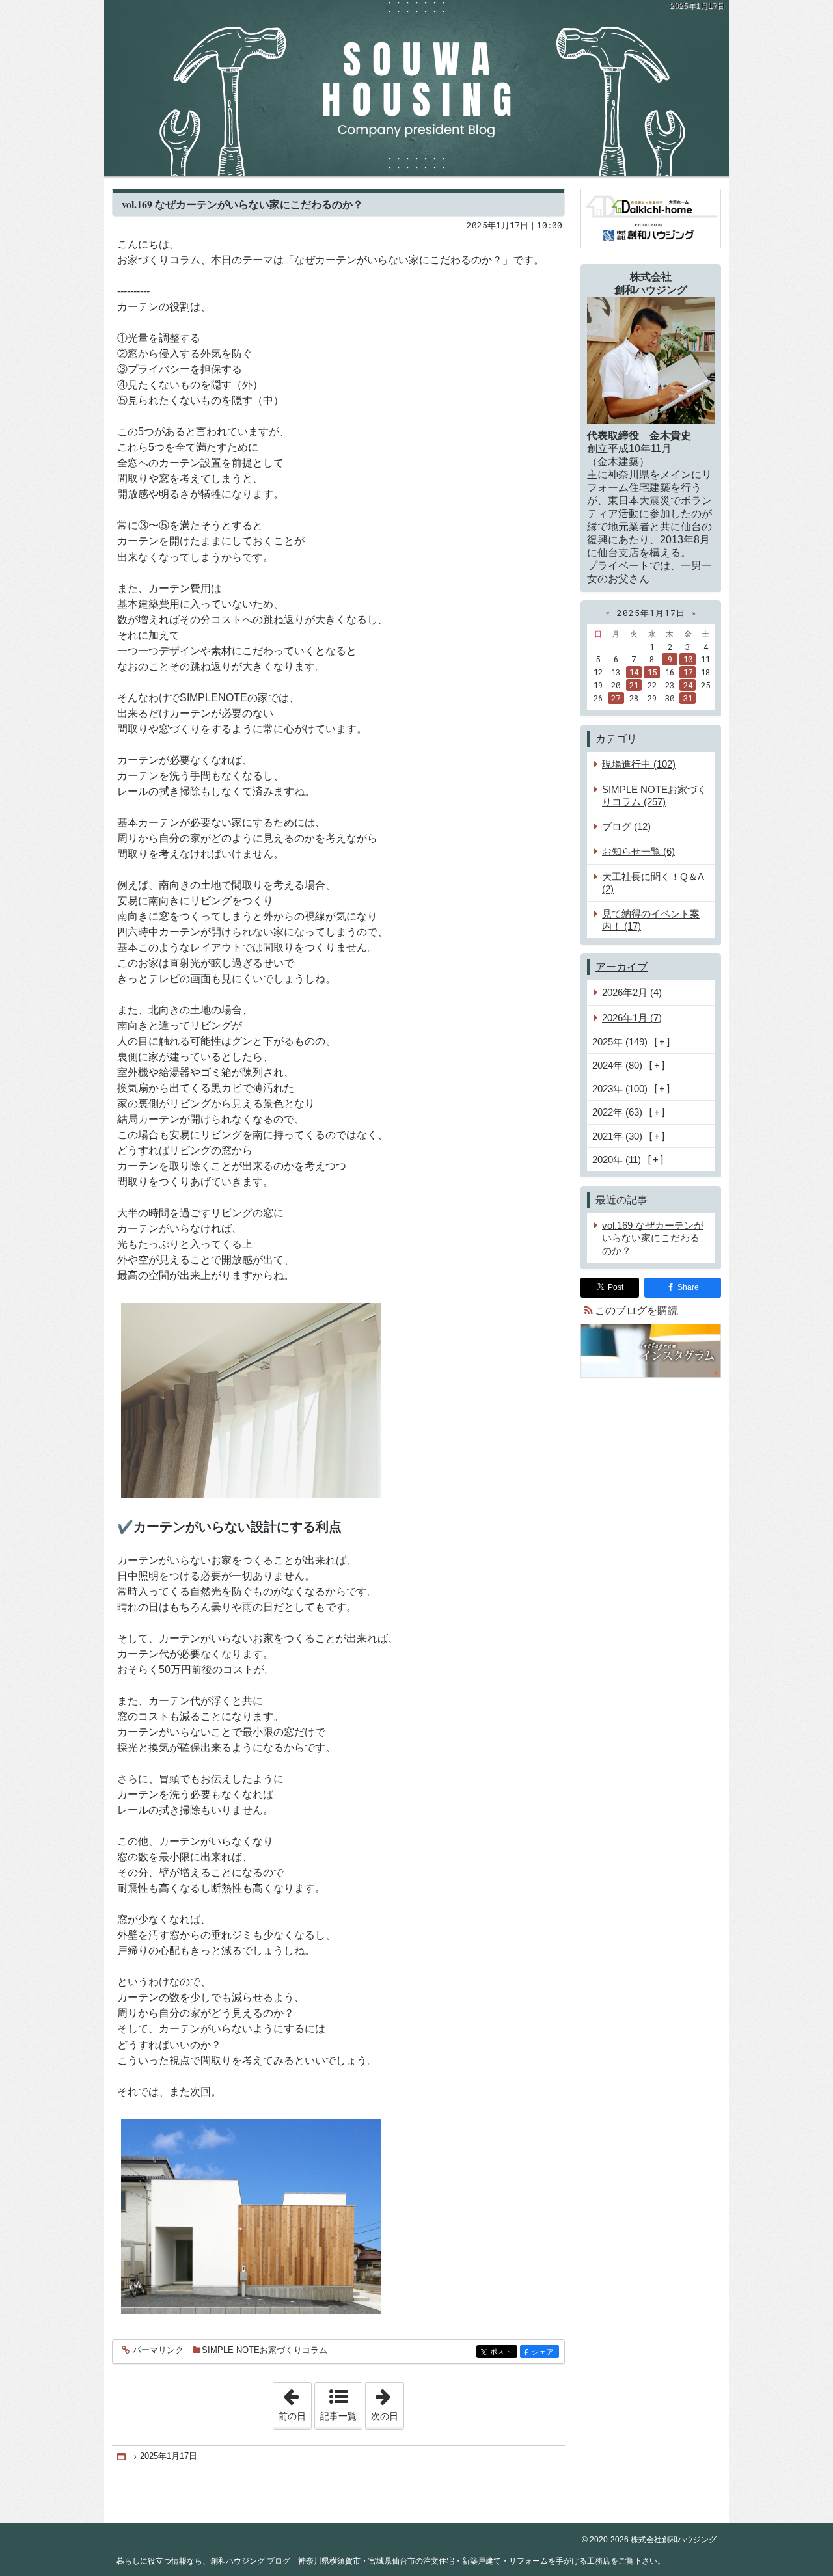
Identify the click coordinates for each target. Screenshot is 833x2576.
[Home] (122, 2457)
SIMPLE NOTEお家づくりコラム (265, 2350)
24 (688, 685)
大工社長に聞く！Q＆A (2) (653, 883)
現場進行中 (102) (639, 764)
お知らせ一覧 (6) (638, 851)
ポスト (504, 2352)
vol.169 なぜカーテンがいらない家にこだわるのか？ (242, 204)
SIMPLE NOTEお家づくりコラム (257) (654, 796)
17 (688, 672)
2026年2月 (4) (632, 992)
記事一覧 (338, 2416)
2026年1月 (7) (632, 1018)
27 (616, 698)
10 (688, 659)
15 (652, 672)
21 (634, 685)
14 (634, 672)
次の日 (387, 2402)
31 (688, 698)
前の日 (295, 2402)
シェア (545, 2352)
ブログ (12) (626, 826)
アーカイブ (621, 967)
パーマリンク (158, 2350)
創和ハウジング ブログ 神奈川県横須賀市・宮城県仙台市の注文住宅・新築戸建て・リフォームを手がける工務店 (416, 88)
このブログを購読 (636, 1310)
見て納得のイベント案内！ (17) (651, 920)
